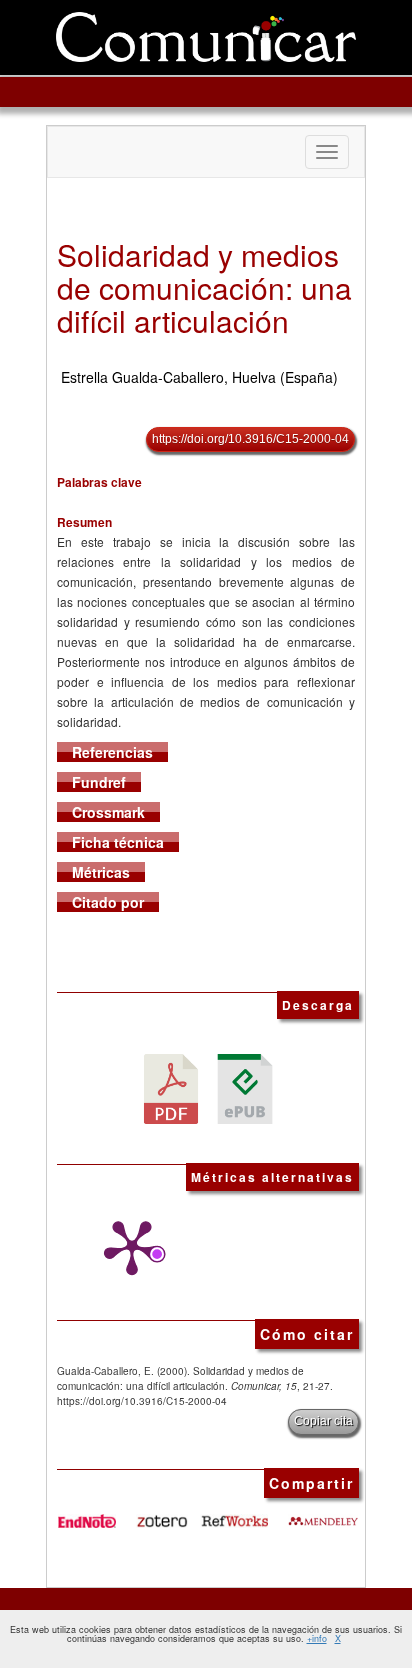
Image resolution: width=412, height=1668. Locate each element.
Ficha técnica (118, 842)
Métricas (101, 872)
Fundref (99, 782)
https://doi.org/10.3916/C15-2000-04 (250, 439)
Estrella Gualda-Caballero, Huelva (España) (199, 377)
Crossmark (108, 812)
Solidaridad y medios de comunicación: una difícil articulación (204, 287)
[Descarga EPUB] (245, 1087)
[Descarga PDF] (171, 1087)
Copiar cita (323, 1421)
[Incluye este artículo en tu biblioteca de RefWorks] (234, 1513)
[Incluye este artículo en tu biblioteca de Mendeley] (323, 1513)
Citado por (108, 902)
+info (317, 1638)
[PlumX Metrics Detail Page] (127, 1248)
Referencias (112, 752)
